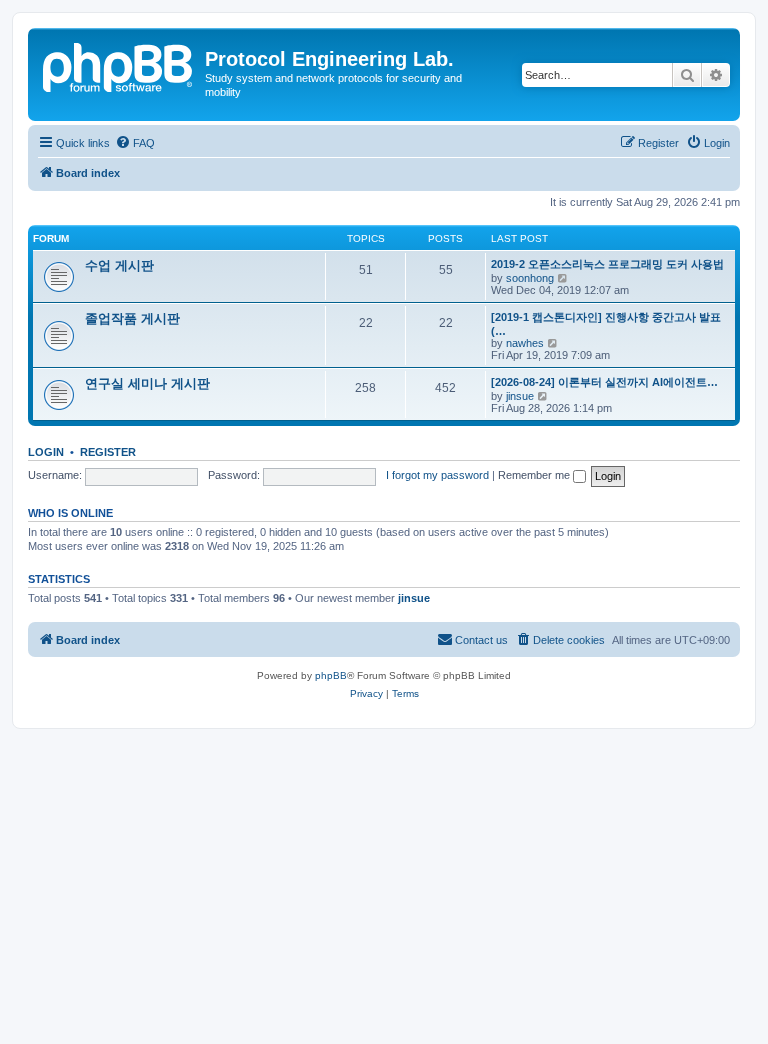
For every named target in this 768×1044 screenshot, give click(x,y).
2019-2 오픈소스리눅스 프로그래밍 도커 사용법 (607, 264)
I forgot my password (437, 475)
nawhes (525, 343)
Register (108, 452)
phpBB (331, 675)
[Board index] (119, 65)
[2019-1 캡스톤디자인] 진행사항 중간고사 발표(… (606, 324)
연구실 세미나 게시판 (147, 383)
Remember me (535, 475)
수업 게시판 (119, 265)
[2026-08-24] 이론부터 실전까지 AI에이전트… (604, 382)
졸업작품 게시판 (132, 318)
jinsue (520, 396)
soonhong (530, 278)
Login (46, 452)
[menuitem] (135, 143)
